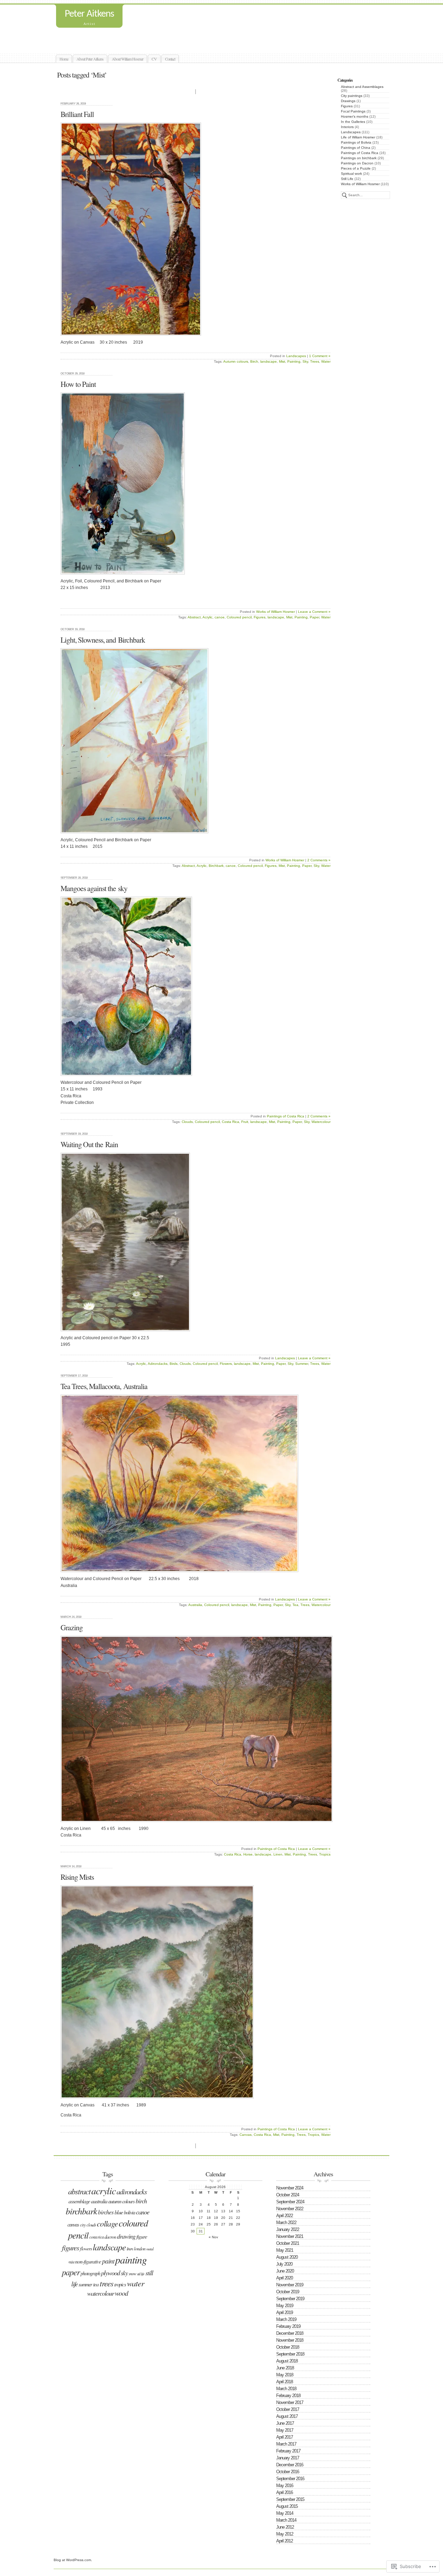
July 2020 (284, 2264)
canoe (220, 617)
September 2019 (290, 2299)
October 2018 (288, 2347)
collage (107, 2223)
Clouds (187, 1122)
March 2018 (286, 2389)
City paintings (352, 96)
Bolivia (129, 2212)
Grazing (72, 1627)
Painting (294, 361)
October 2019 (288, 2292)
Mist (282, 361)
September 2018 (290, 2354)
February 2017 (288, 2451)
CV (154, 59)
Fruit (245, 1122)
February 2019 (288, 2326)
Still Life (347, 179)
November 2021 (290, 2236)
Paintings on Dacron (357, 163)
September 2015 (290, 2499)
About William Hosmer (128, 59)
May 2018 (285, 2375)
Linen (278, 1854)
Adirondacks (158, 1364)
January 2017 (288, 2458)
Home (64, 59)
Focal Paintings (353, 111)
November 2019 (290, 2285)
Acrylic (207, 617)
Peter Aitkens (89, 14)
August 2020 (287, 2257)
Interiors (347, 127)
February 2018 (288, 2396)
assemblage (79, 2201)
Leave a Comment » (314, 612)
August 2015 (287, 2506)
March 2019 (286, 2319)
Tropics (325, 1854)
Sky (305, 361)
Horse (248, 1854)
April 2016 (284, 2492)
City (83, 2225)
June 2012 (285, 2527)
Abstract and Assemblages (362, 87)
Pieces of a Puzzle (356, 168)
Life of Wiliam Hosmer (358, 137)
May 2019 (285, 2306)
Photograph (90, 2273)
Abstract (194, 617)
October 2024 (288, 2195)
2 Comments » (319, 860)
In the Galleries (353, 122)
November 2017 (290, 2402)
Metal (150, 2249)
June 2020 (285, 2271)
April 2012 (284, 2541)
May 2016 (285, 2486)
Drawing (126, 2236)
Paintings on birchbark (359, 158)
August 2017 (287, 2416)
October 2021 (288, 2243)
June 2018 (285, 2368)
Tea (295, 1605)
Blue (119, 2212)
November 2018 (290, 2340)
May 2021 (285, 2250)
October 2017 (288, 2409)
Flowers (226, 1364)
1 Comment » (320, 356)
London (140, 2248)
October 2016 (288, 2472)
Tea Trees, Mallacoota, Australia (104, 1386)
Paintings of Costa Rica (360, 153)
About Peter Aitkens (90, 59)
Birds (174, 1364)
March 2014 (286, 2520)
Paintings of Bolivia (356, 142)
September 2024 (290, 2202)
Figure (142, 2237)
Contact (170, 59)
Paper (314, 617)
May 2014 (285, 2513)
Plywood (110, 2273)
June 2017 (285, 2423)
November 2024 (290, 2188)
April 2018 (284, 2382)
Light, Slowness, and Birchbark (103, 640)
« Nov (213, 2237)
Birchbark (216, 866)
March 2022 (286, 2223)
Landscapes (351, 132)
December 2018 (290, 2333)
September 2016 (290, 2479)
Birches (106, 2212)
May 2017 (285, 2430)
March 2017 (286, 2444)
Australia (195, 1605)
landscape (269, 361)
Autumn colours (236, 361)
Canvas (246, 2135)
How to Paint (78, 384)
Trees (315, 361)
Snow (132, 2274)
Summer (302, 1364)
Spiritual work (351, 174)
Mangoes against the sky (94, 888)
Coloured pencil (239, 617)
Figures (347, 106)
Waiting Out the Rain (89, 1144)
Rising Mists (77, 1877)
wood (121, 2293)
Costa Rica (230, 1122)
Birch (254, 361)
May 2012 (285, 2534)
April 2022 (284, 2216)
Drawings (348, 101)
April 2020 (284, 2278)
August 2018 (287, 2361)
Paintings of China (356, 148)
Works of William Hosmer (360, 184)
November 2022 (290, 2209)
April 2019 (284, 2312)
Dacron (110, 2237)
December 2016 (290, 2465)
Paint (108, 2261)
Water (326, 361)
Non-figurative (88, 2261)
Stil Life (141, 2274)
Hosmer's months (355, 116)
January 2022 (288, 2229)
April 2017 (284, 2437)
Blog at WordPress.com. (73, 2560)
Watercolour (321, 1122)
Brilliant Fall (77, 114)
